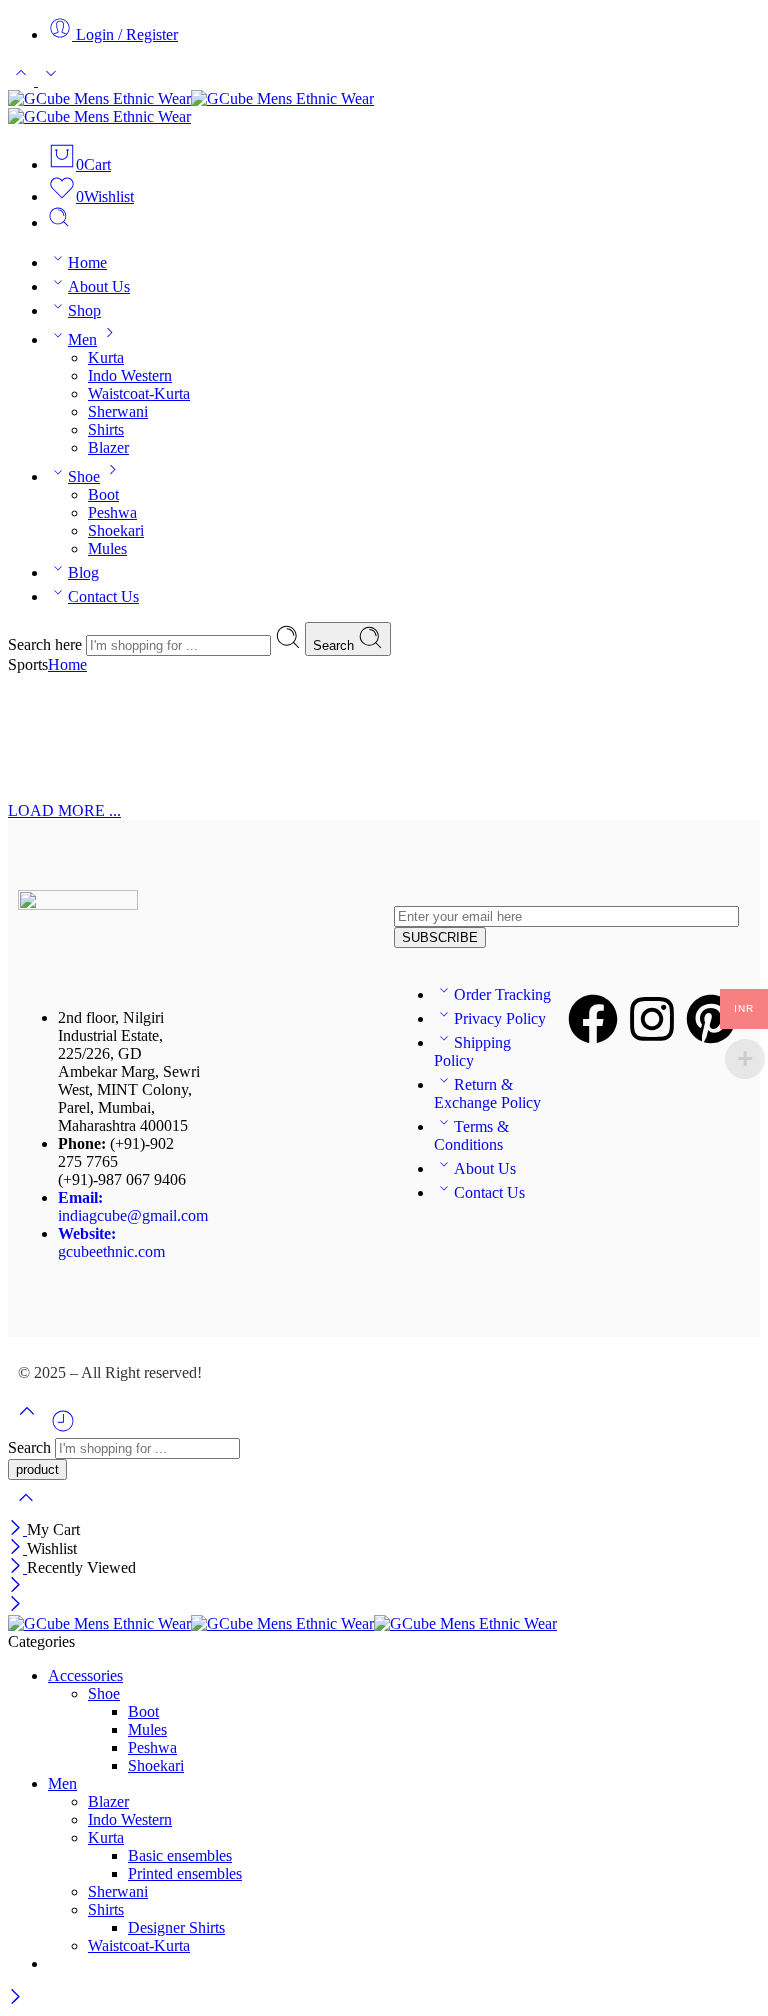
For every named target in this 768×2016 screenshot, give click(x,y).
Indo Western (130, 375)
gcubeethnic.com (111, 1242)
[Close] (17, 1529)
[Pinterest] (711, 1019)
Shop (84, 310)
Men (82, 339)
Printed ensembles (185, 1873)
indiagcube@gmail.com (133, 1206)
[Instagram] (652, 1019)
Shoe (84, 476)
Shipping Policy (472, 1051)
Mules (107, 548)
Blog (83, 572)
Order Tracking (502, 994)
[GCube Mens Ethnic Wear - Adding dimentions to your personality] (384, 108)
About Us (99, 286)
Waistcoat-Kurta (139, 393)
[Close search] (26, 1510)
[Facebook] (593, 1019)
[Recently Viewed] (63, 1428)
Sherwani (118, 411)
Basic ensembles (180, 1855)
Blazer (108, 447)
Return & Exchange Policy (487, 1093)
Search (335, 645)
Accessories (85, 1675)
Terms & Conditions (471, 1135)
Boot (103, 494)
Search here (47, 644)
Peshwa (112, 512)
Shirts (106, 429)
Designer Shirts (176, 1927)
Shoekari (116, 530)
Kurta (106, 357)
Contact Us (103, 596)
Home (87, 262)
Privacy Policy (500, 1018)
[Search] (59, 222)
